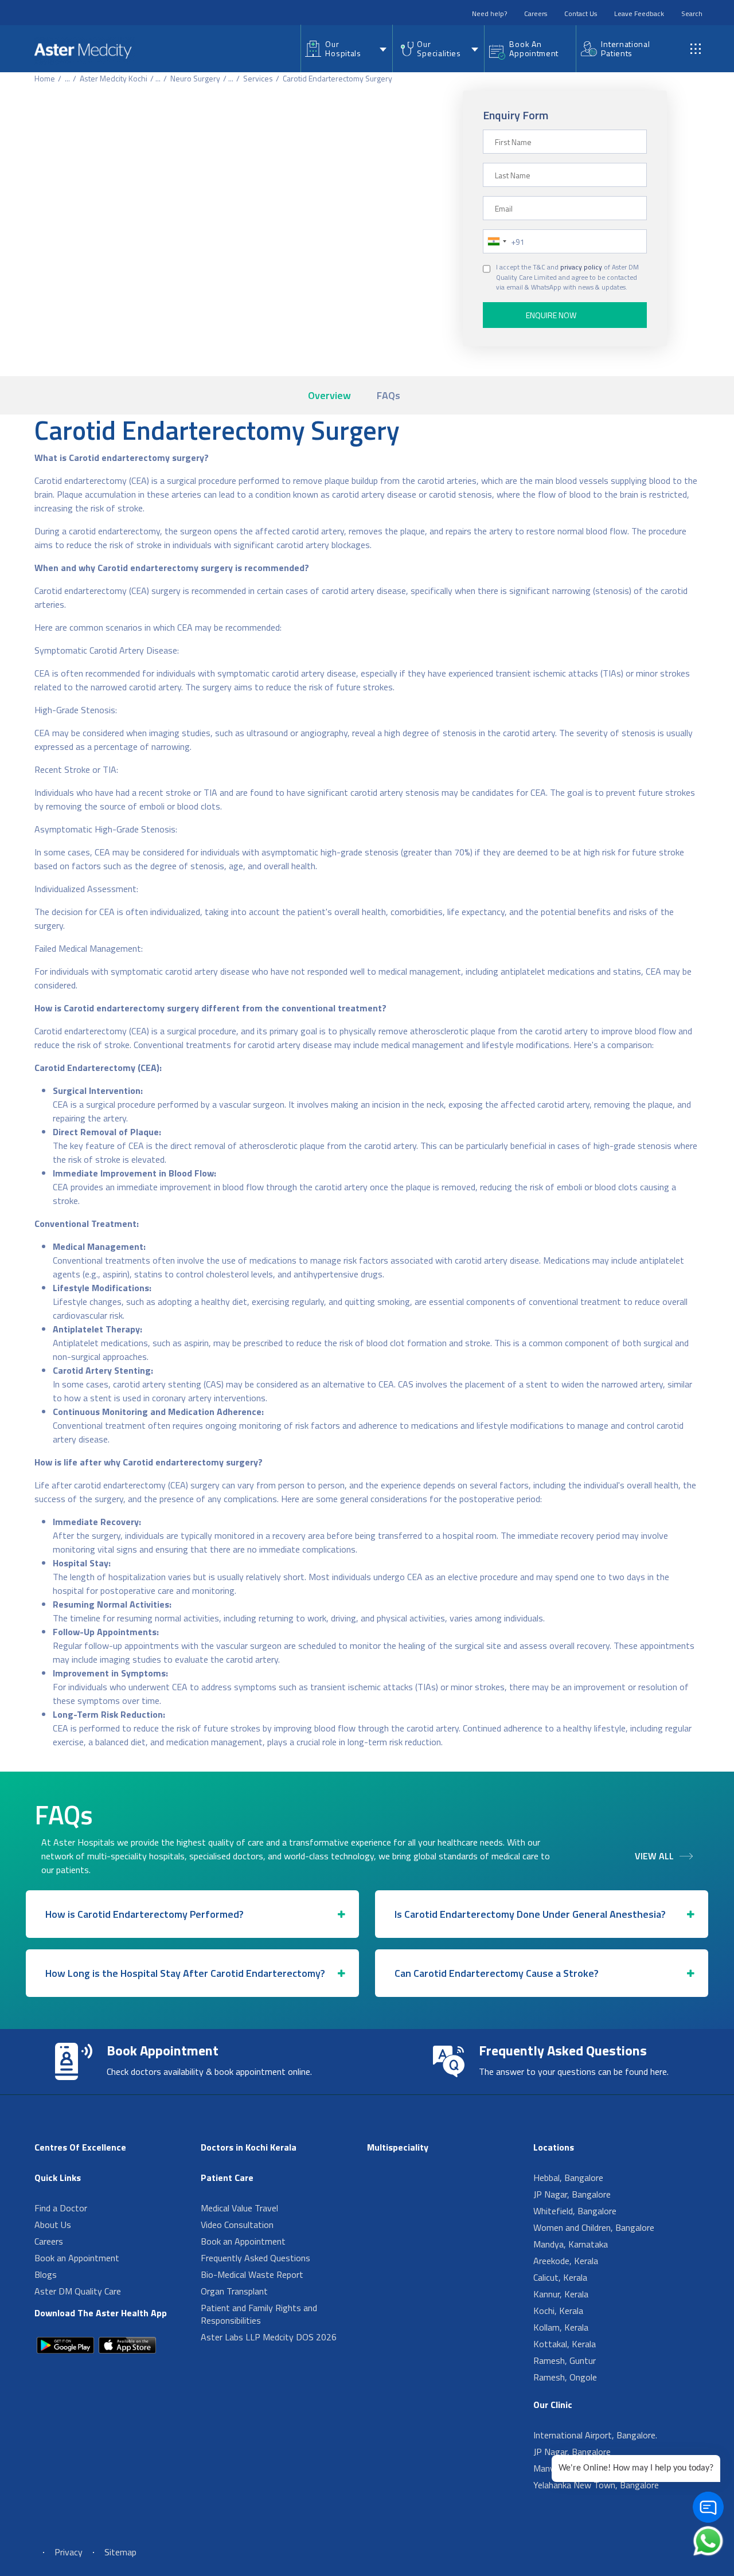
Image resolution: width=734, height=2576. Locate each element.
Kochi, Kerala (558, 2311)
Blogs (46, 2274)
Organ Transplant (234, 2291)
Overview (329, 395)
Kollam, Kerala (561, 2327)
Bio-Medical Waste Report (252, 2274)
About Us (53, 2225)
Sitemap (120, 2552)
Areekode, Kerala (566, 2261)
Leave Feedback (639, 13)
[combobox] (497, 241)
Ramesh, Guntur (565, 2360)
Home (45, 78)
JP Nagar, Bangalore (572, 2194)
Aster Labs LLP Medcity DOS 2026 (269, 2337)
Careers (536, 13)
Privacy (69, 2552)
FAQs (389, 395)
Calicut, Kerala (560, 2277)
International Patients (625, 48)
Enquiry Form (516, 115)
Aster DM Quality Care (78, 2291)
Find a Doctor (61, 2208)
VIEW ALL (654, 1856)
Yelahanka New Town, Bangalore (596, 2485)
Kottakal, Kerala (565, 2344)
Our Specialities (439, 48)
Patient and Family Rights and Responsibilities (259, 2314)
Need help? (489, 13)
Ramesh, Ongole (565, 2377)
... (67, 78)
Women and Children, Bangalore (594, 2227)
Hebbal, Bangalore (568, 2178)
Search (692, 13)
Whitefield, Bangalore (575, 2211)
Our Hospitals (343, 48)
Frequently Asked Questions (255, 2258)
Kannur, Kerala (561, 2294)
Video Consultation (237, 2225)
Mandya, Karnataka (571, 2244)
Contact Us (581, 13)
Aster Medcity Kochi (114, 78)
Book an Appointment (77, 2258)
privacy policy (581, 267)
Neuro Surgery (195, 78)
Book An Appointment (534, 48)
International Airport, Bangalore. (595, 2435)
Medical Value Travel (239, 2208)
